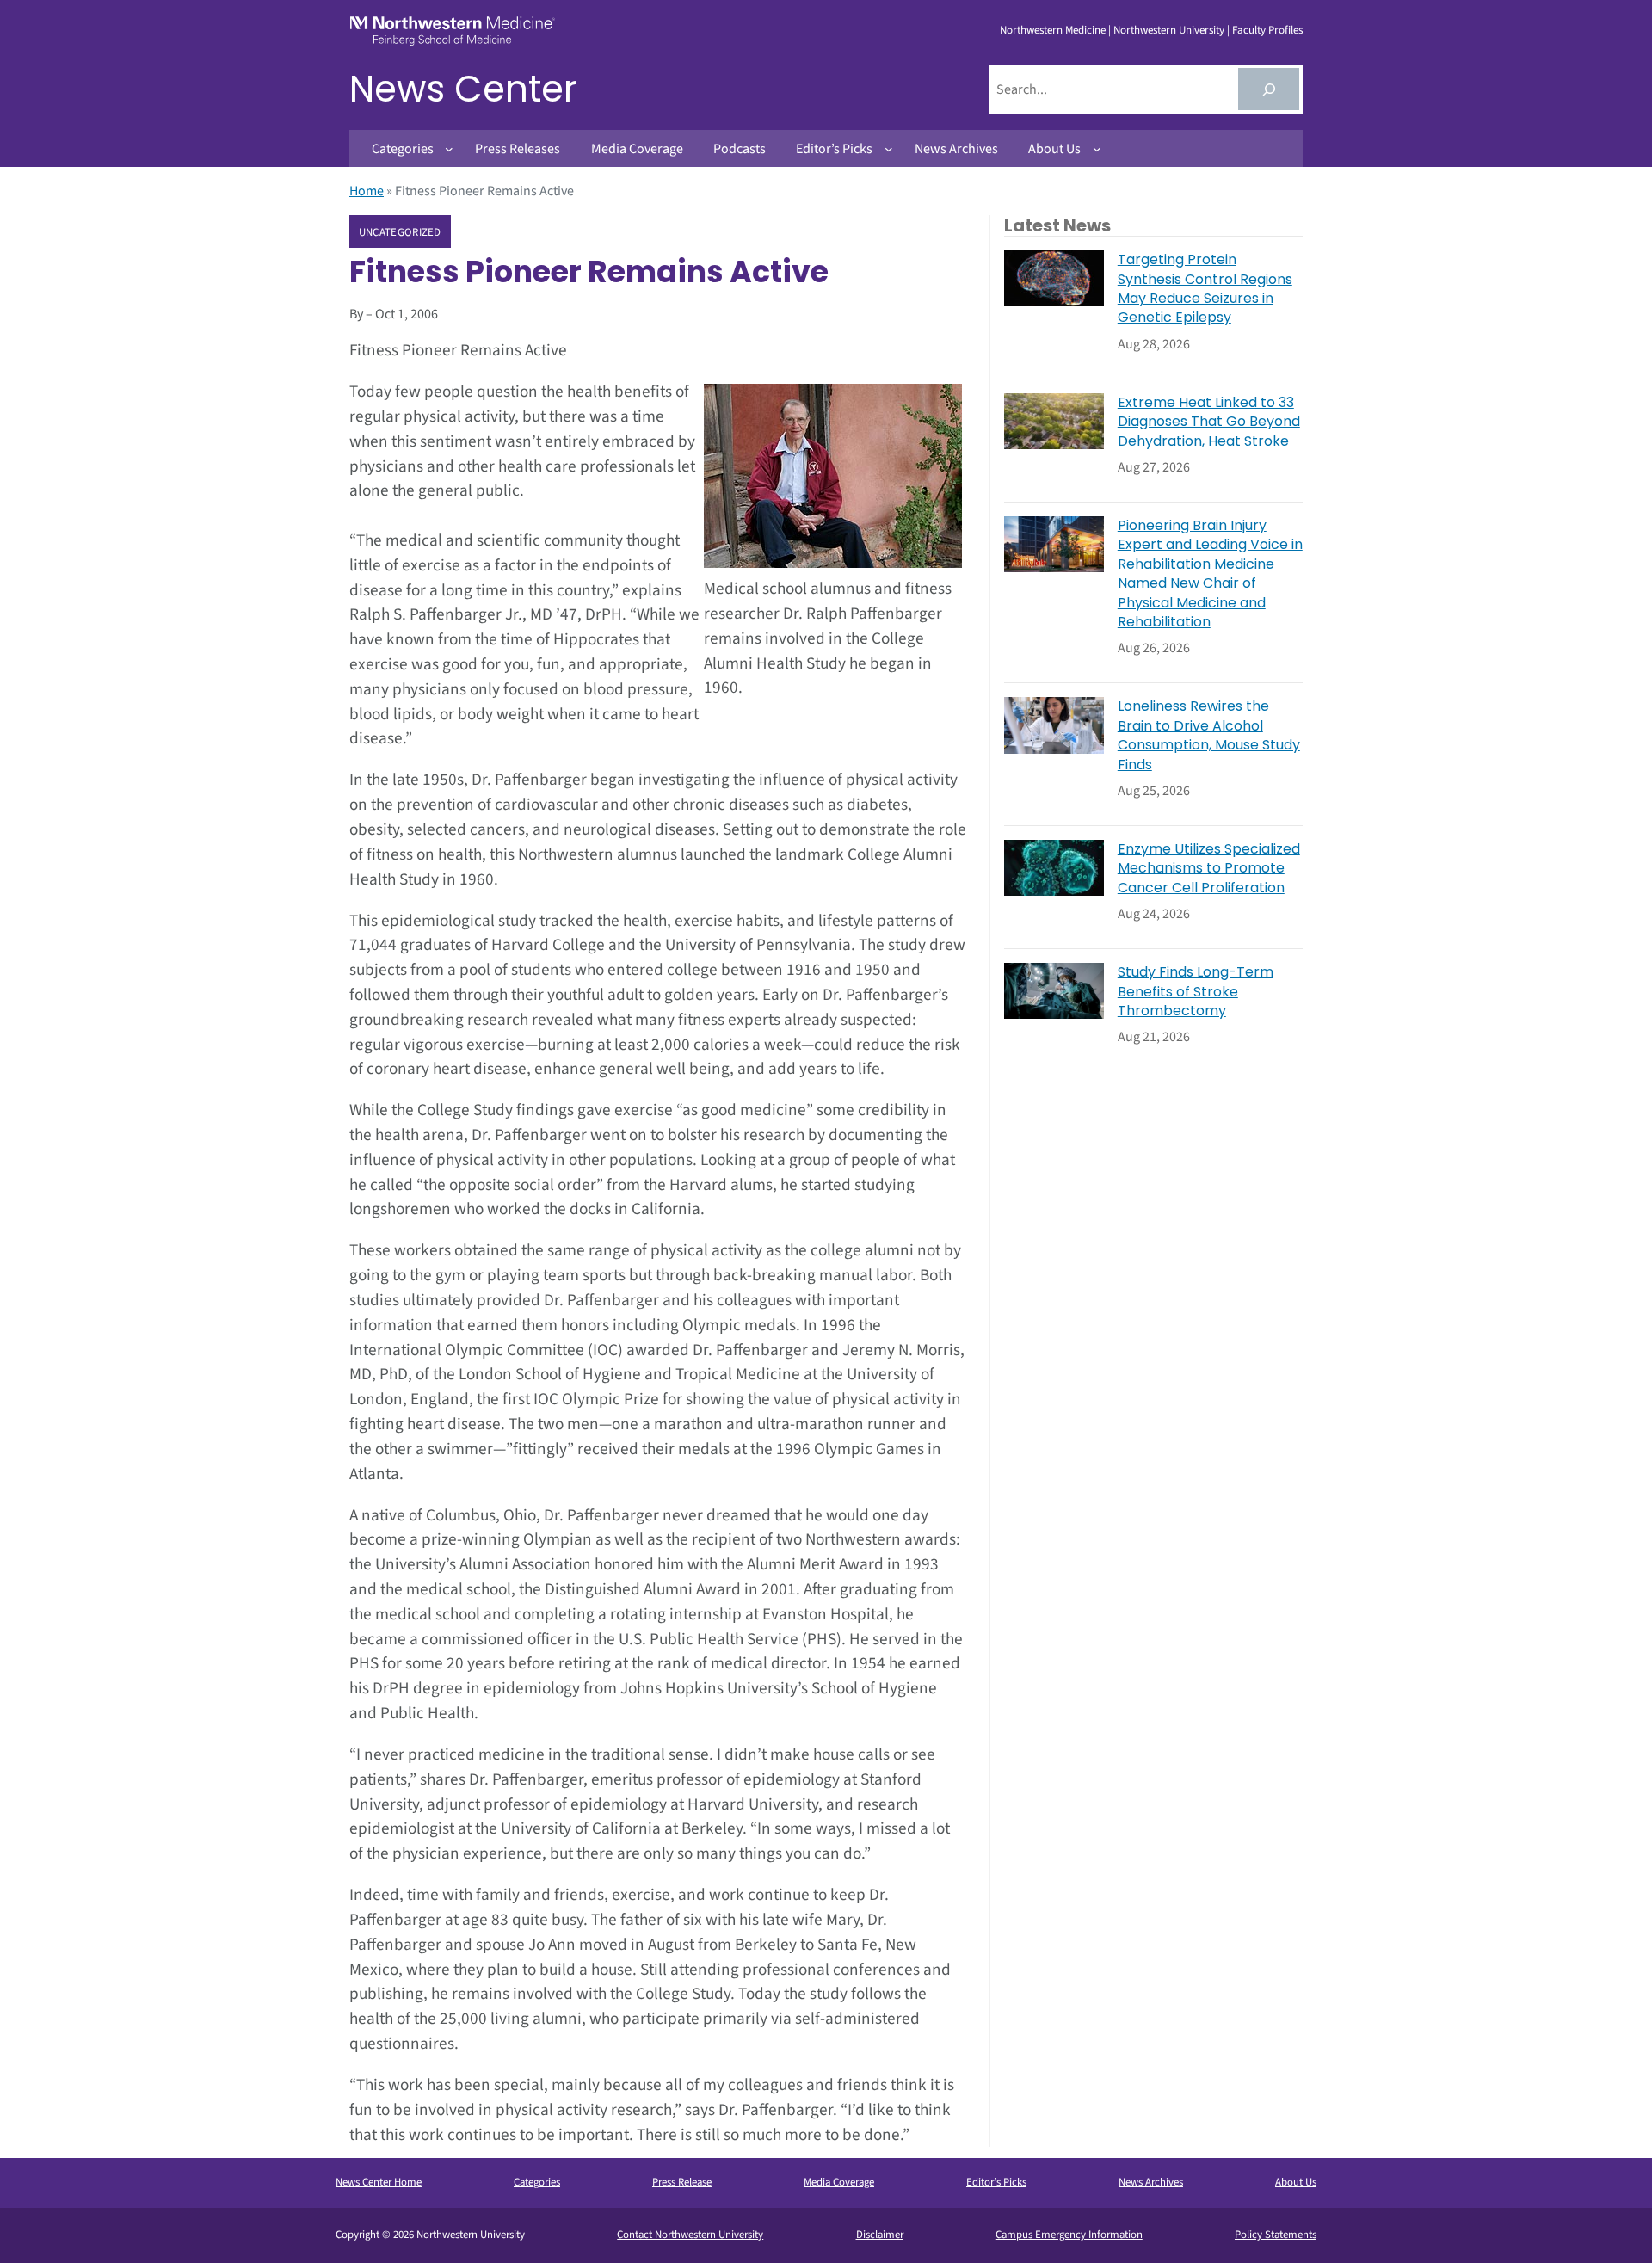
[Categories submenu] (449, 149)
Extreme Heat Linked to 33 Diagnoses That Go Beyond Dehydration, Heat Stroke (1209, 422)
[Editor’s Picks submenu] (889, 149)
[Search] (1269, 89)
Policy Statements (1276, 2235)
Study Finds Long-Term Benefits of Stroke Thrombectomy (1196, 992)
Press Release (682, 2182)
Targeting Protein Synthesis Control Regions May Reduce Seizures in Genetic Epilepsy (1205, 289)
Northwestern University (1169, 30)
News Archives (1151, 2182)
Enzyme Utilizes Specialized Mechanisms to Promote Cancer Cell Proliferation (1209, 869)
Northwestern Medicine (1053, 30)
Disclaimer (880, 2235)
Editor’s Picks (996, 2182)
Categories (537, 2182)
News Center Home (379, 2182)
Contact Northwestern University (690, 2235)
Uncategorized (400, 232)
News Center (463, 89)
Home (367, 191)
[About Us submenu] (1097, 149)
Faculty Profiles (1267, 30)
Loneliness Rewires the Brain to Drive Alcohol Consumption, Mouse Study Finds (1209, 735)
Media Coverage (839, 2182)
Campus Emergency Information (1069, 2235)
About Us (1296, 2182)
